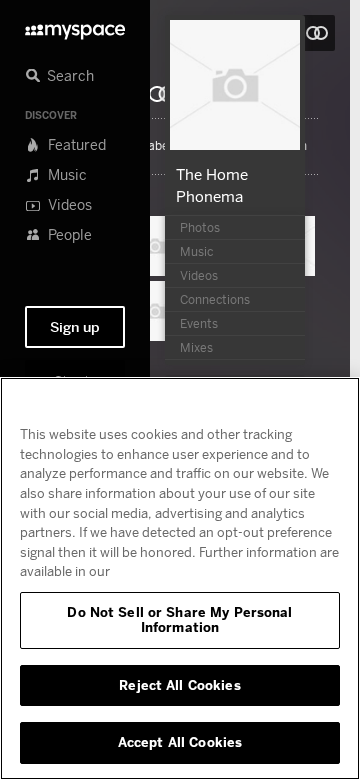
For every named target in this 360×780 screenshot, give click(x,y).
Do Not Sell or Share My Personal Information (179, 620)
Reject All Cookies (179, 685)
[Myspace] (75, 26)
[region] (180, 578)
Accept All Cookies (180, 742)
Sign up (75, 327)
